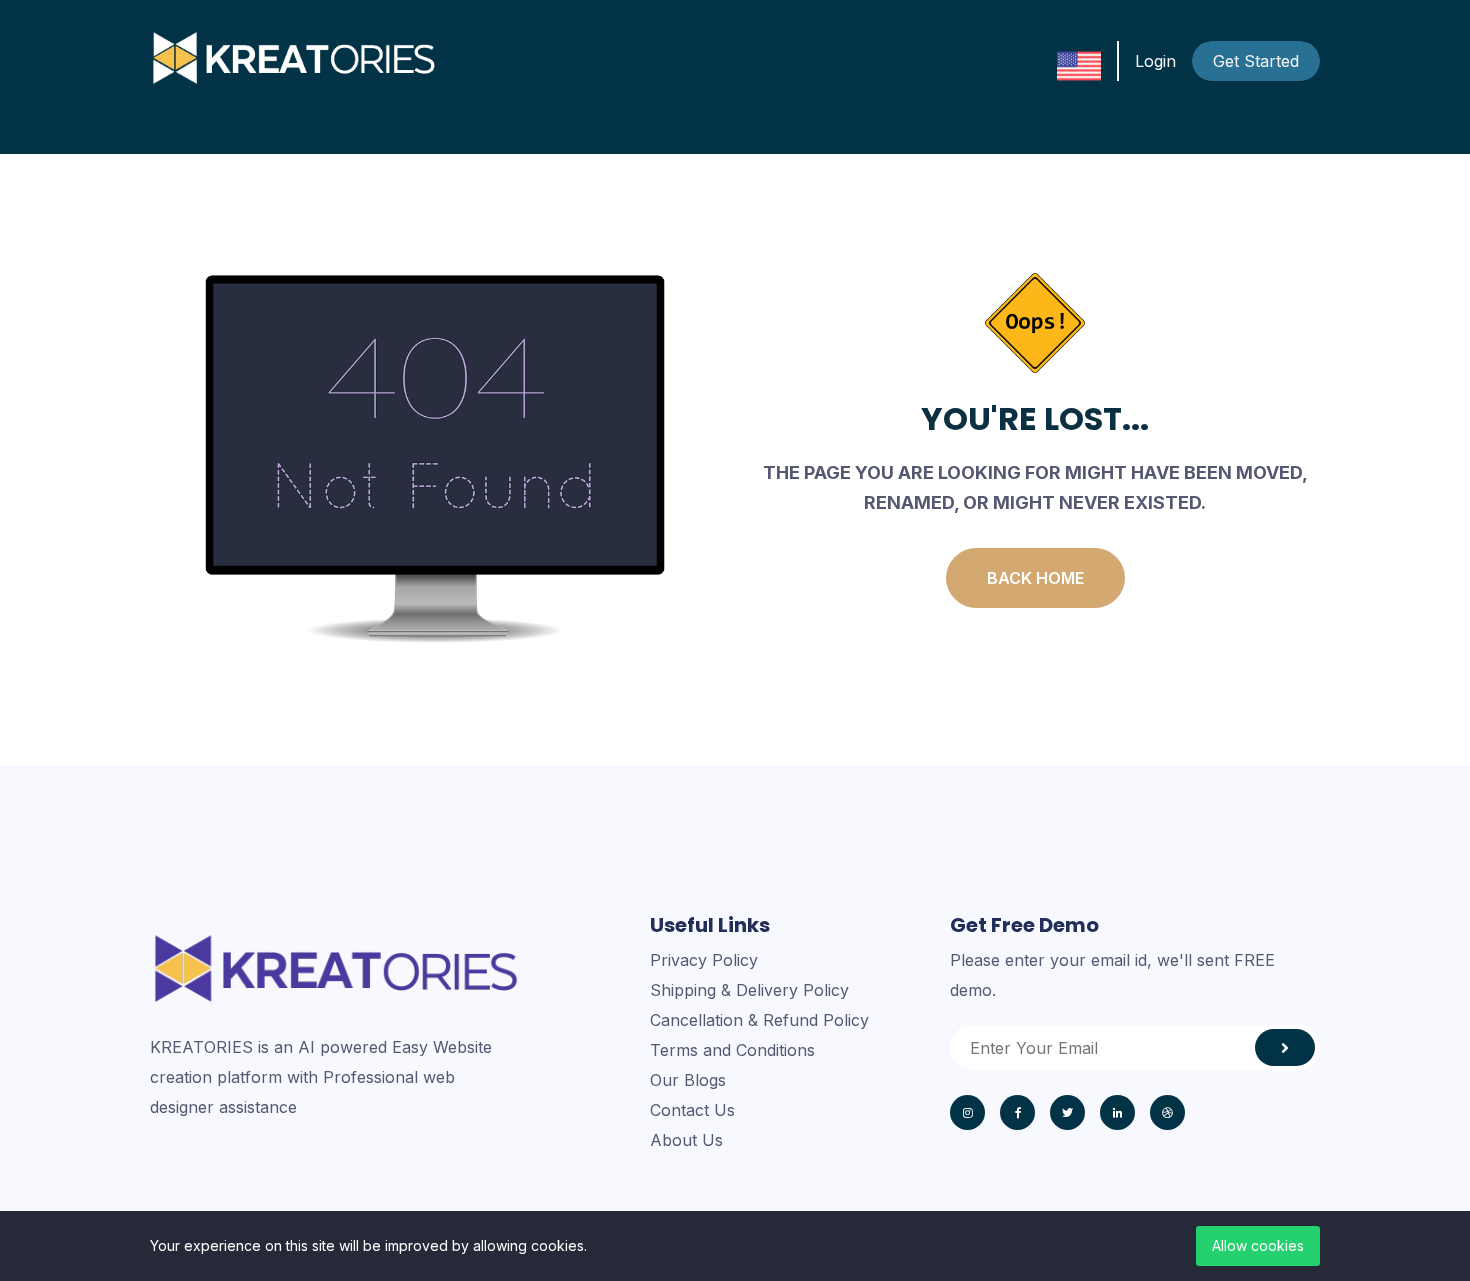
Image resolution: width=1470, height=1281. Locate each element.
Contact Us (692, 1110)
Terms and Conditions (732, 1050)
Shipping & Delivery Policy (749, 990)
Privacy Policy (704, 960)
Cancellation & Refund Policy (759, 1020)
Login (1155, 61)
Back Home (1035, 578)
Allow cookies (1258, 1245)
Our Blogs (688, 1080)
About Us (686, 1140)
